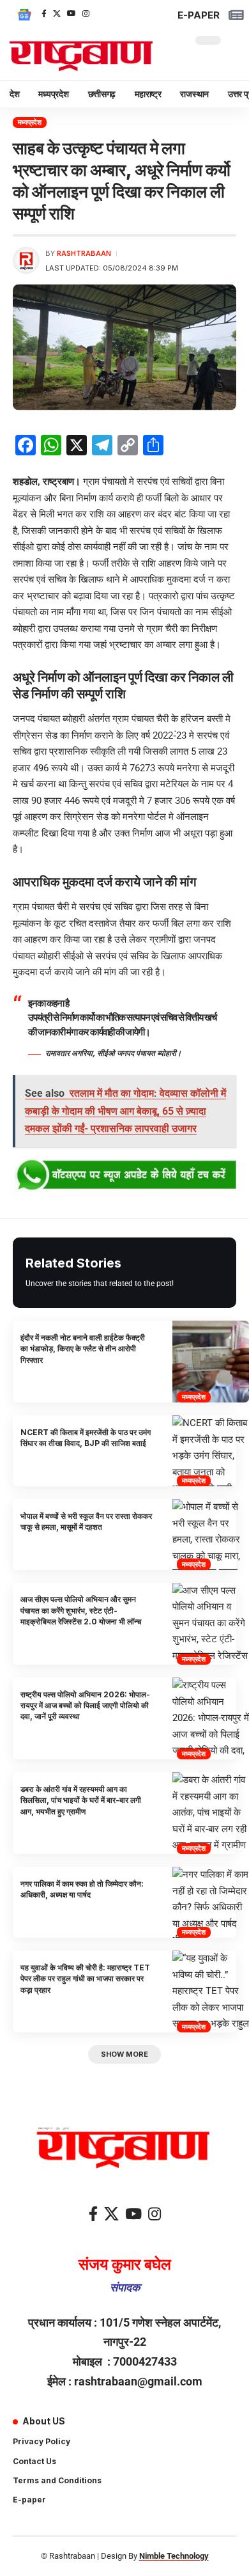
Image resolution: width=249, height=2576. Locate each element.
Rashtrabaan (84, 253)
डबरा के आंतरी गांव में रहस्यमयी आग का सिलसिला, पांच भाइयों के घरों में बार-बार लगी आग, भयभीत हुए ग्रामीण (81, 1800)
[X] (57, 13)
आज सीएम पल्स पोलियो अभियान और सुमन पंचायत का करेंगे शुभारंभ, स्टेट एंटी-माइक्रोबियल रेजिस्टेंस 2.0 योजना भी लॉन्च (81, 1610)
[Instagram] (86, 13)
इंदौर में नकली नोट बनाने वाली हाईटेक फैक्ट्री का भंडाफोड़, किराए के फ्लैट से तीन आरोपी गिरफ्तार (83, 1349)
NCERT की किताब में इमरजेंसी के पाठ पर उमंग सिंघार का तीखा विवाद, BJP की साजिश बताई (86, 1438)
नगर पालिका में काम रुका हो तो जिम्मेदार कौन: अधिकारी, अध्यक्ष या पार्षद (82, 1889)
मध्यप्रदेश (30, 122)
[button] (124, 2054)
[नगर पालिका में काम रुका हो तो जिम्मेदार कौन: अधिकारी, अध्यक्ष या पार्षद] (211, 1902)
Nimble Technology (174, 2556)
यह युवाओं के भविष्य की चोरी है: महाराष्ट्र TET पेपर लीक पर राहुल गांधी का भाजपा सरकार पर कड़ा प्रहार (85, 1979)
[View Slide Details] (124, 1175)
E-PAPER (199, 15)
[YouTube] (72, 13)
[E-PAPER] (236, 15)
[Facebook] (44, 13)
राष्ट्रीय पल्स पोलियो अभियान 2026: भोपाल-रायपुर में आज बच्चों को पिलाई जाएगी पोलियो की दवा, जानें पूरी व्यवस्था (85, 1706)
